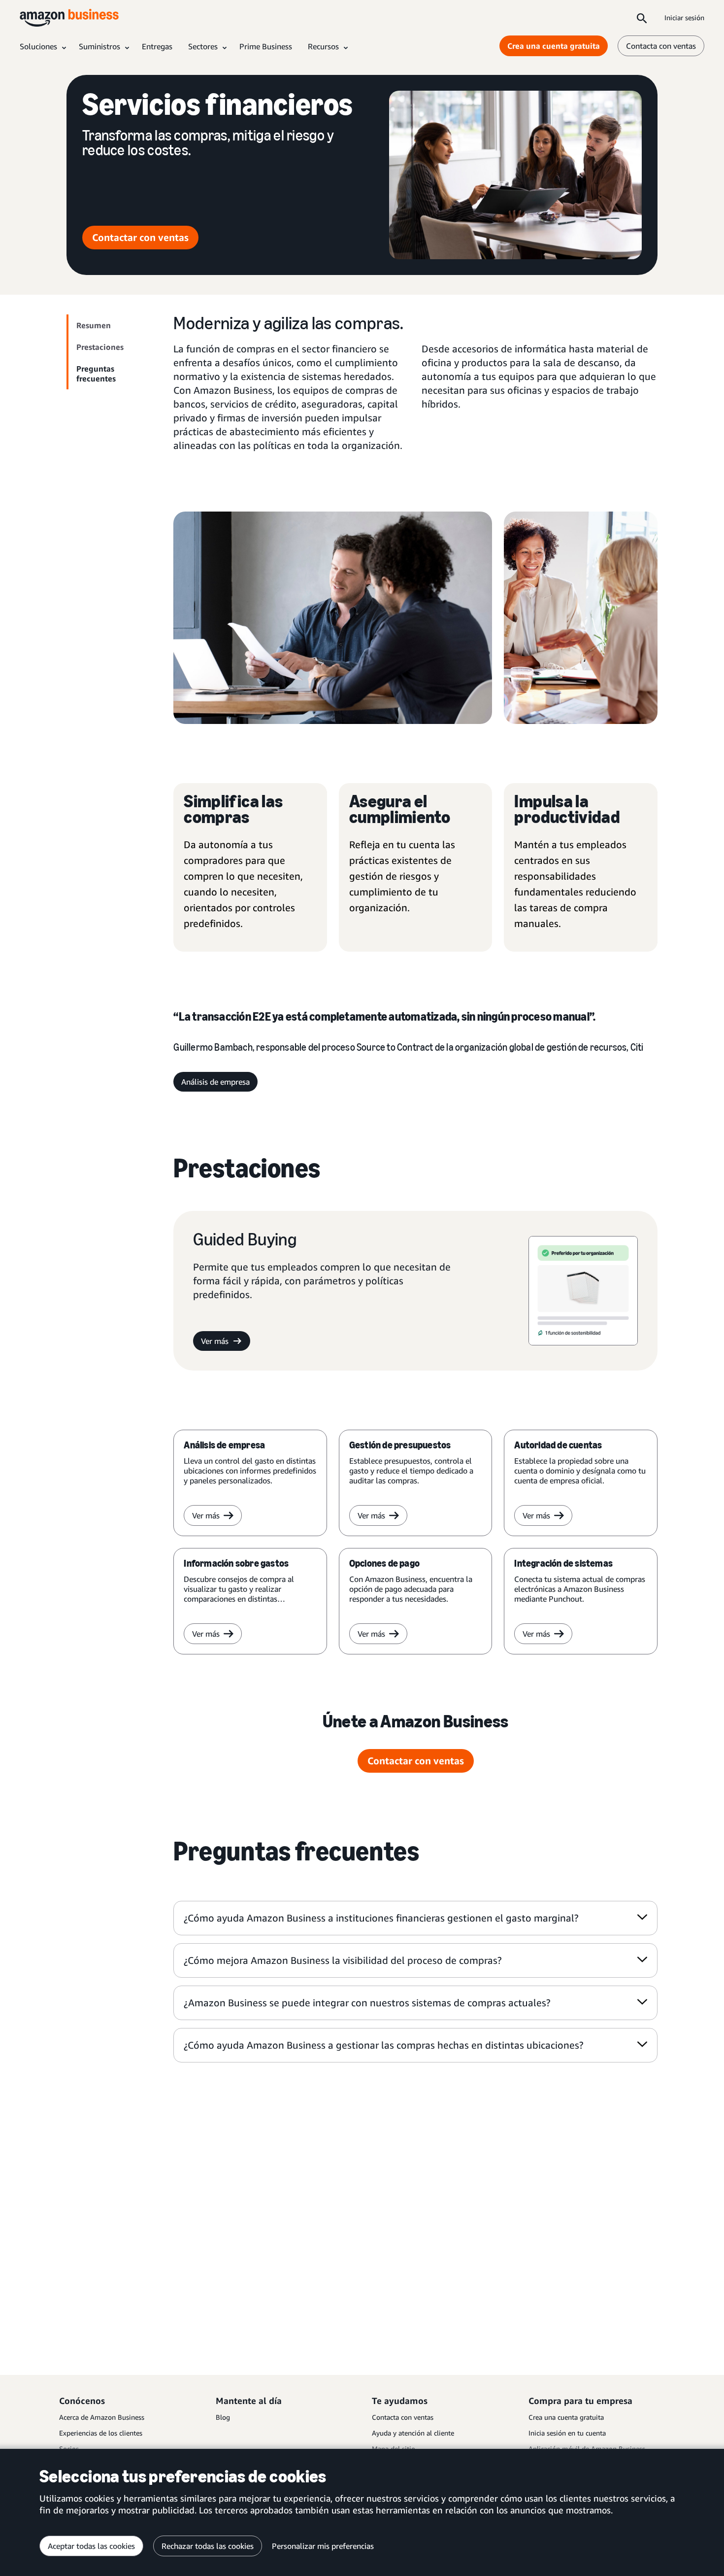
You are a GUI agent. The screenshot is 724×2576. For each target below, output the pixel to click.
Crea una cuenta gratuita (554, 46)
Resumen (94, 325)
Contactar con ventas (140, 237)
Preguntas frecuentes (96, 374)
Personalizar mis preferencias (323, 2546)
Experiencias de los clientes (101, 2433)
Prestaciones (100, 347)
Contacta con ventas (661, 46)
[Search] (642, 18)
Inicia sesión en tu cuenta (567, 2433)
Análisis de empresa (215, 1082)
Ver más (215, 1341)
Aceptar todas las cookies (91, 2546)
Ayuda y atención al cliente (413, 2433)
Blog (223, 2417)
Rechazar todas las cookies (208, 2546)
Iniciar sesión (684, 17)
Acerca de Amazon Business (102, 2417)
